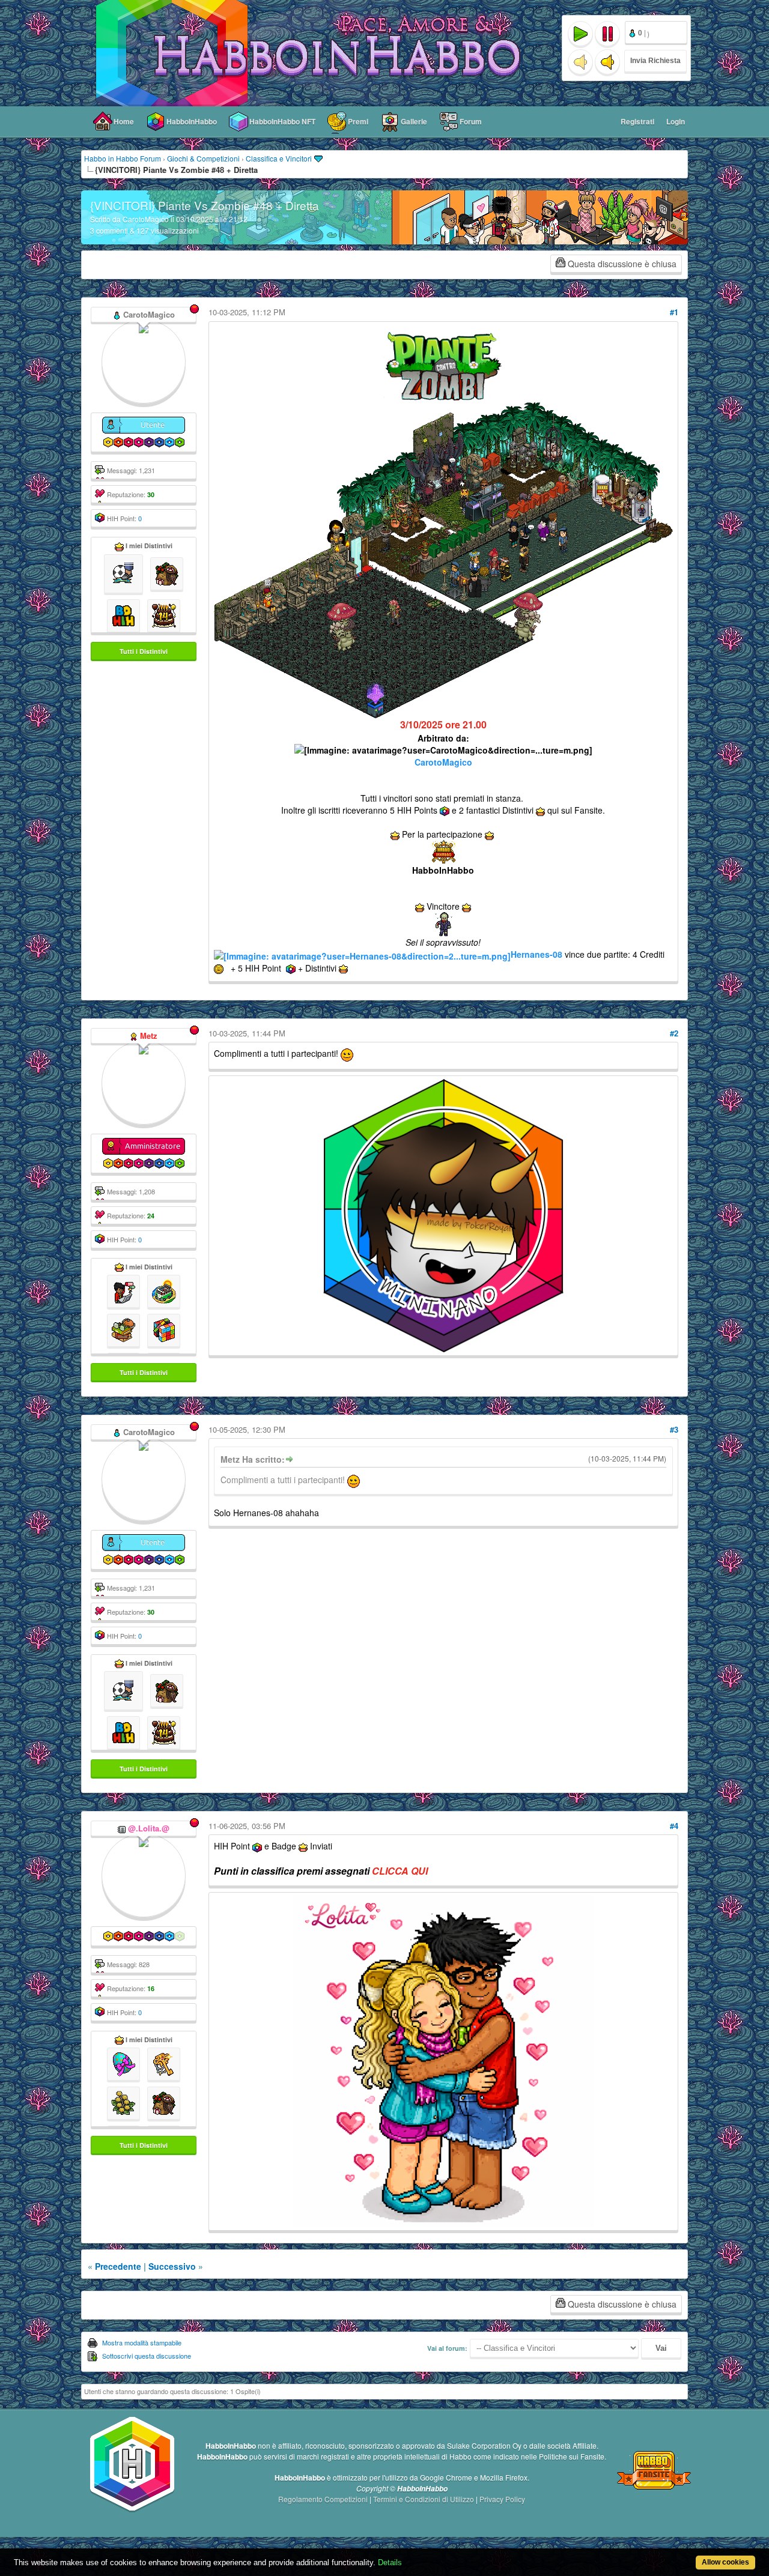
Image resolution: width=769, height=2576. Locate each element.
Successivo (172, 2266)
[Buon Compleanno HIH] (163, 614)
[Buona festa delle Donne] (123, 2102)
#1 (674, 312)
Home (124, 121)
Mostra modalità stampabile (142, 2342)
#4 (674, 1826)
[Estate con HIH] (163, 1290)
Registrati (637, 121)
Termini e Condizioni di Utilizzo (424, 2499)
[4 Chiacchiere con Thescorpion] (123, 1290)
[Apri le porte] (163, 2063)
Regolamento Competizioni (324, 2499)
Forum (471, 121)
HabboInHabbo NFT (282, 121)
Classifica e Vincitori (279, 158)
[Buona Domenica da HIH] (123, 614)
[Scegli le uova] (123, 2063)
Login (676, 121)
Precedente (118, 2266)
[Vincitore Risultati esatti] (123, 572)
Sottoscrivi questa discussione (147, 2356)
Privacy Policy (502, 2499)
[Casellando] (163, 1329)
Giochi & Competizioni (203, 158)
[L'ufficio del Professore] (123, 1329)
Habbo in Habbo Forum (123, 158)
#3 (674, 1429)
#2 (674, 1033)
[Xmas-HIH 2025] (166, 572)
